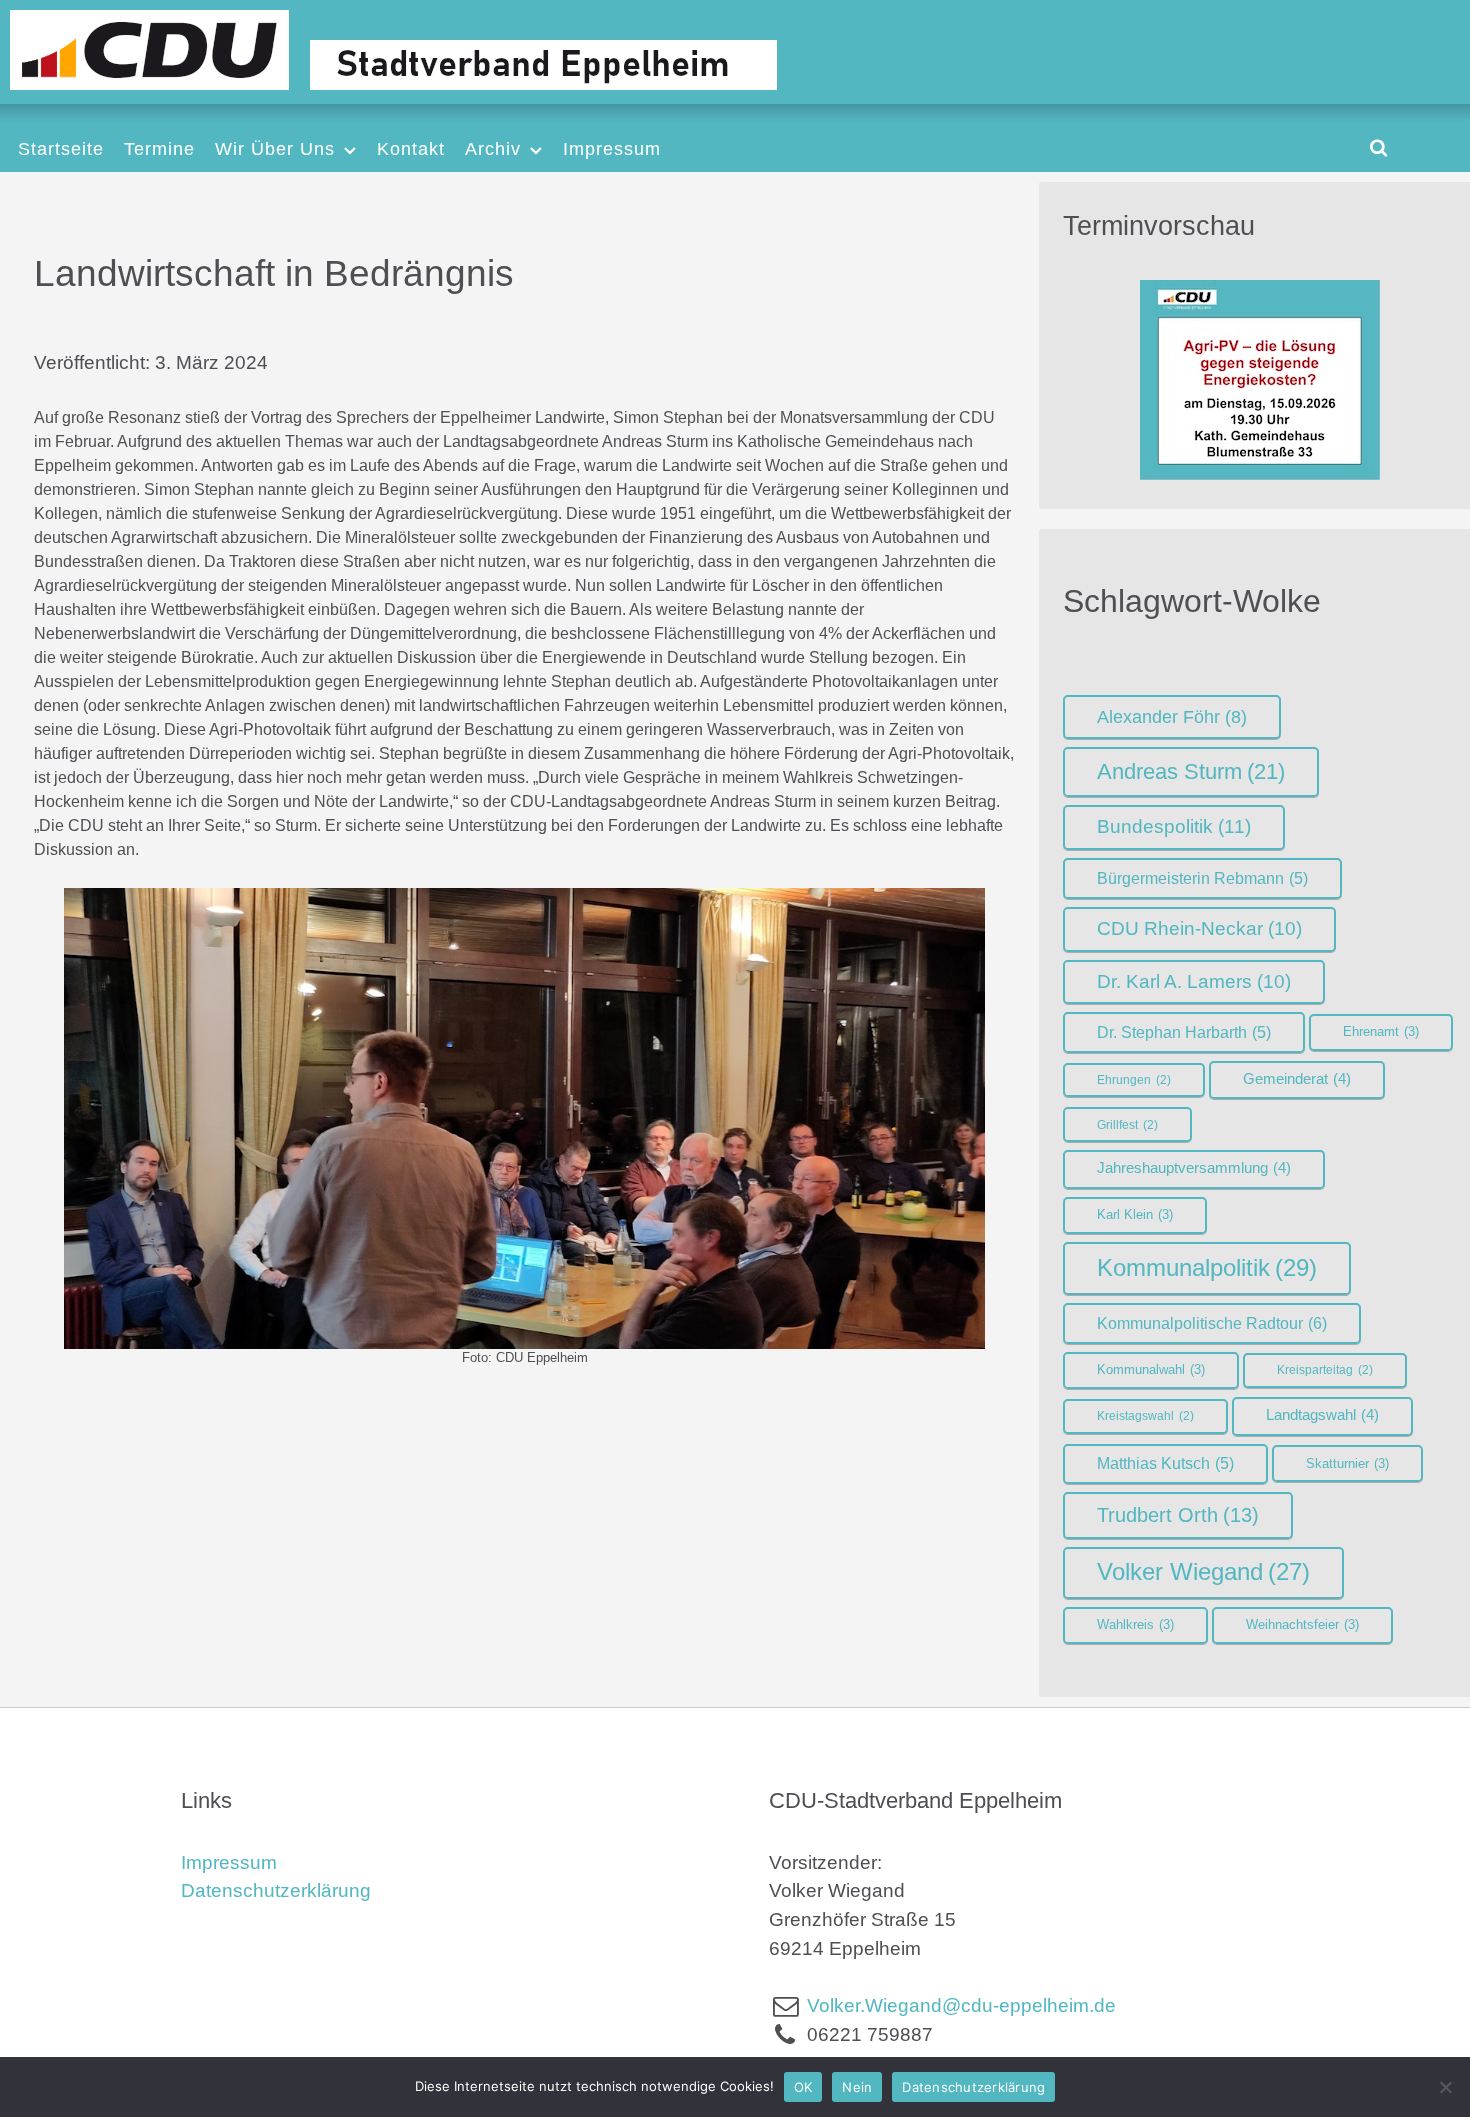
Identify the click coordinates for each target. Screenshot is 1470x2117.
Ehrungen (1134, 1080)
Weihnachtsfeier (1302, 1624)
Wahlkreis (1135, 1624)
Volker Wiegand (1203, 1572)
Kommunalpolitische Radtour (1212, 1323)
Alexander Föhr (1172, 717)
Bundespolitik (1174, 826)
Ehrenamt (1381, 1031)
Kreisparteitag (1325, 1370)
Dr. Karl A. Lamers (1194, 981)
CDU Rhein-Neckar (1199, 928)
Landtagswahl (1322, 1415)
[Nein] (1445, 2087)
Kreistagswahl (1145, 1416)
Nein (857, 2087)
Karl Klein (1135, 1214)
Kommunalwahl (1151, 1369)
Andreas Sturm (1191, 771)
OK (803, 2087)
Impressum (229, 1862)
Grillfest (1127, 1125)
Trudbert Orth (1178, 1515)
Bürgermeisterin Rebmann (1202, 878)
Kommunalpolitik (1207, 1267)
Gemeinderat (1297, 1079)
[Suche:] (1378, 147)
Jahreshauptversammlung (1194, 1168)
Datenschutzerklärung (276, 1890)
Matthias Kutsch (1165, 1463)
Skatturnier (1347, 1463)
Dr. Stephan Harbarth (1184, 1032)
